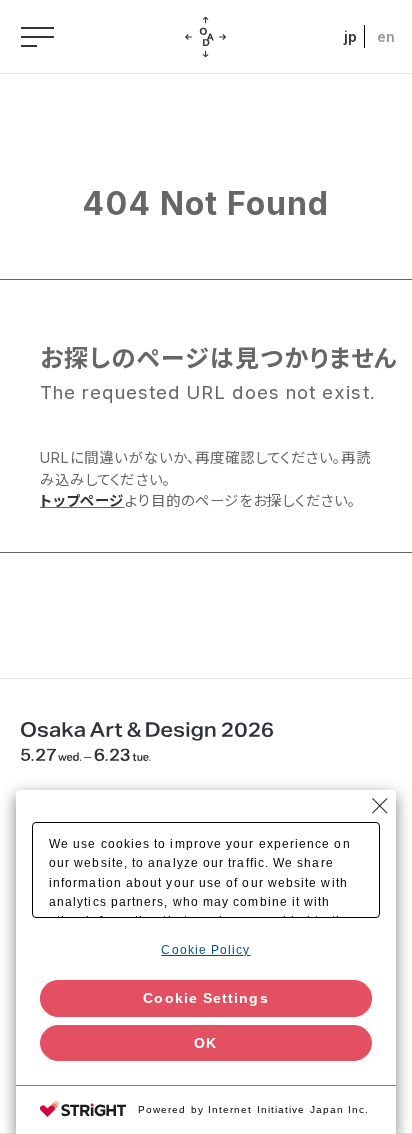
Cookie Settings (205, 998)
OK (205, 1043)
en (385, 36)
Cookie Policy (205, 950)
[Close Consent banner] (380, 806)
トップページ (82, 500)
